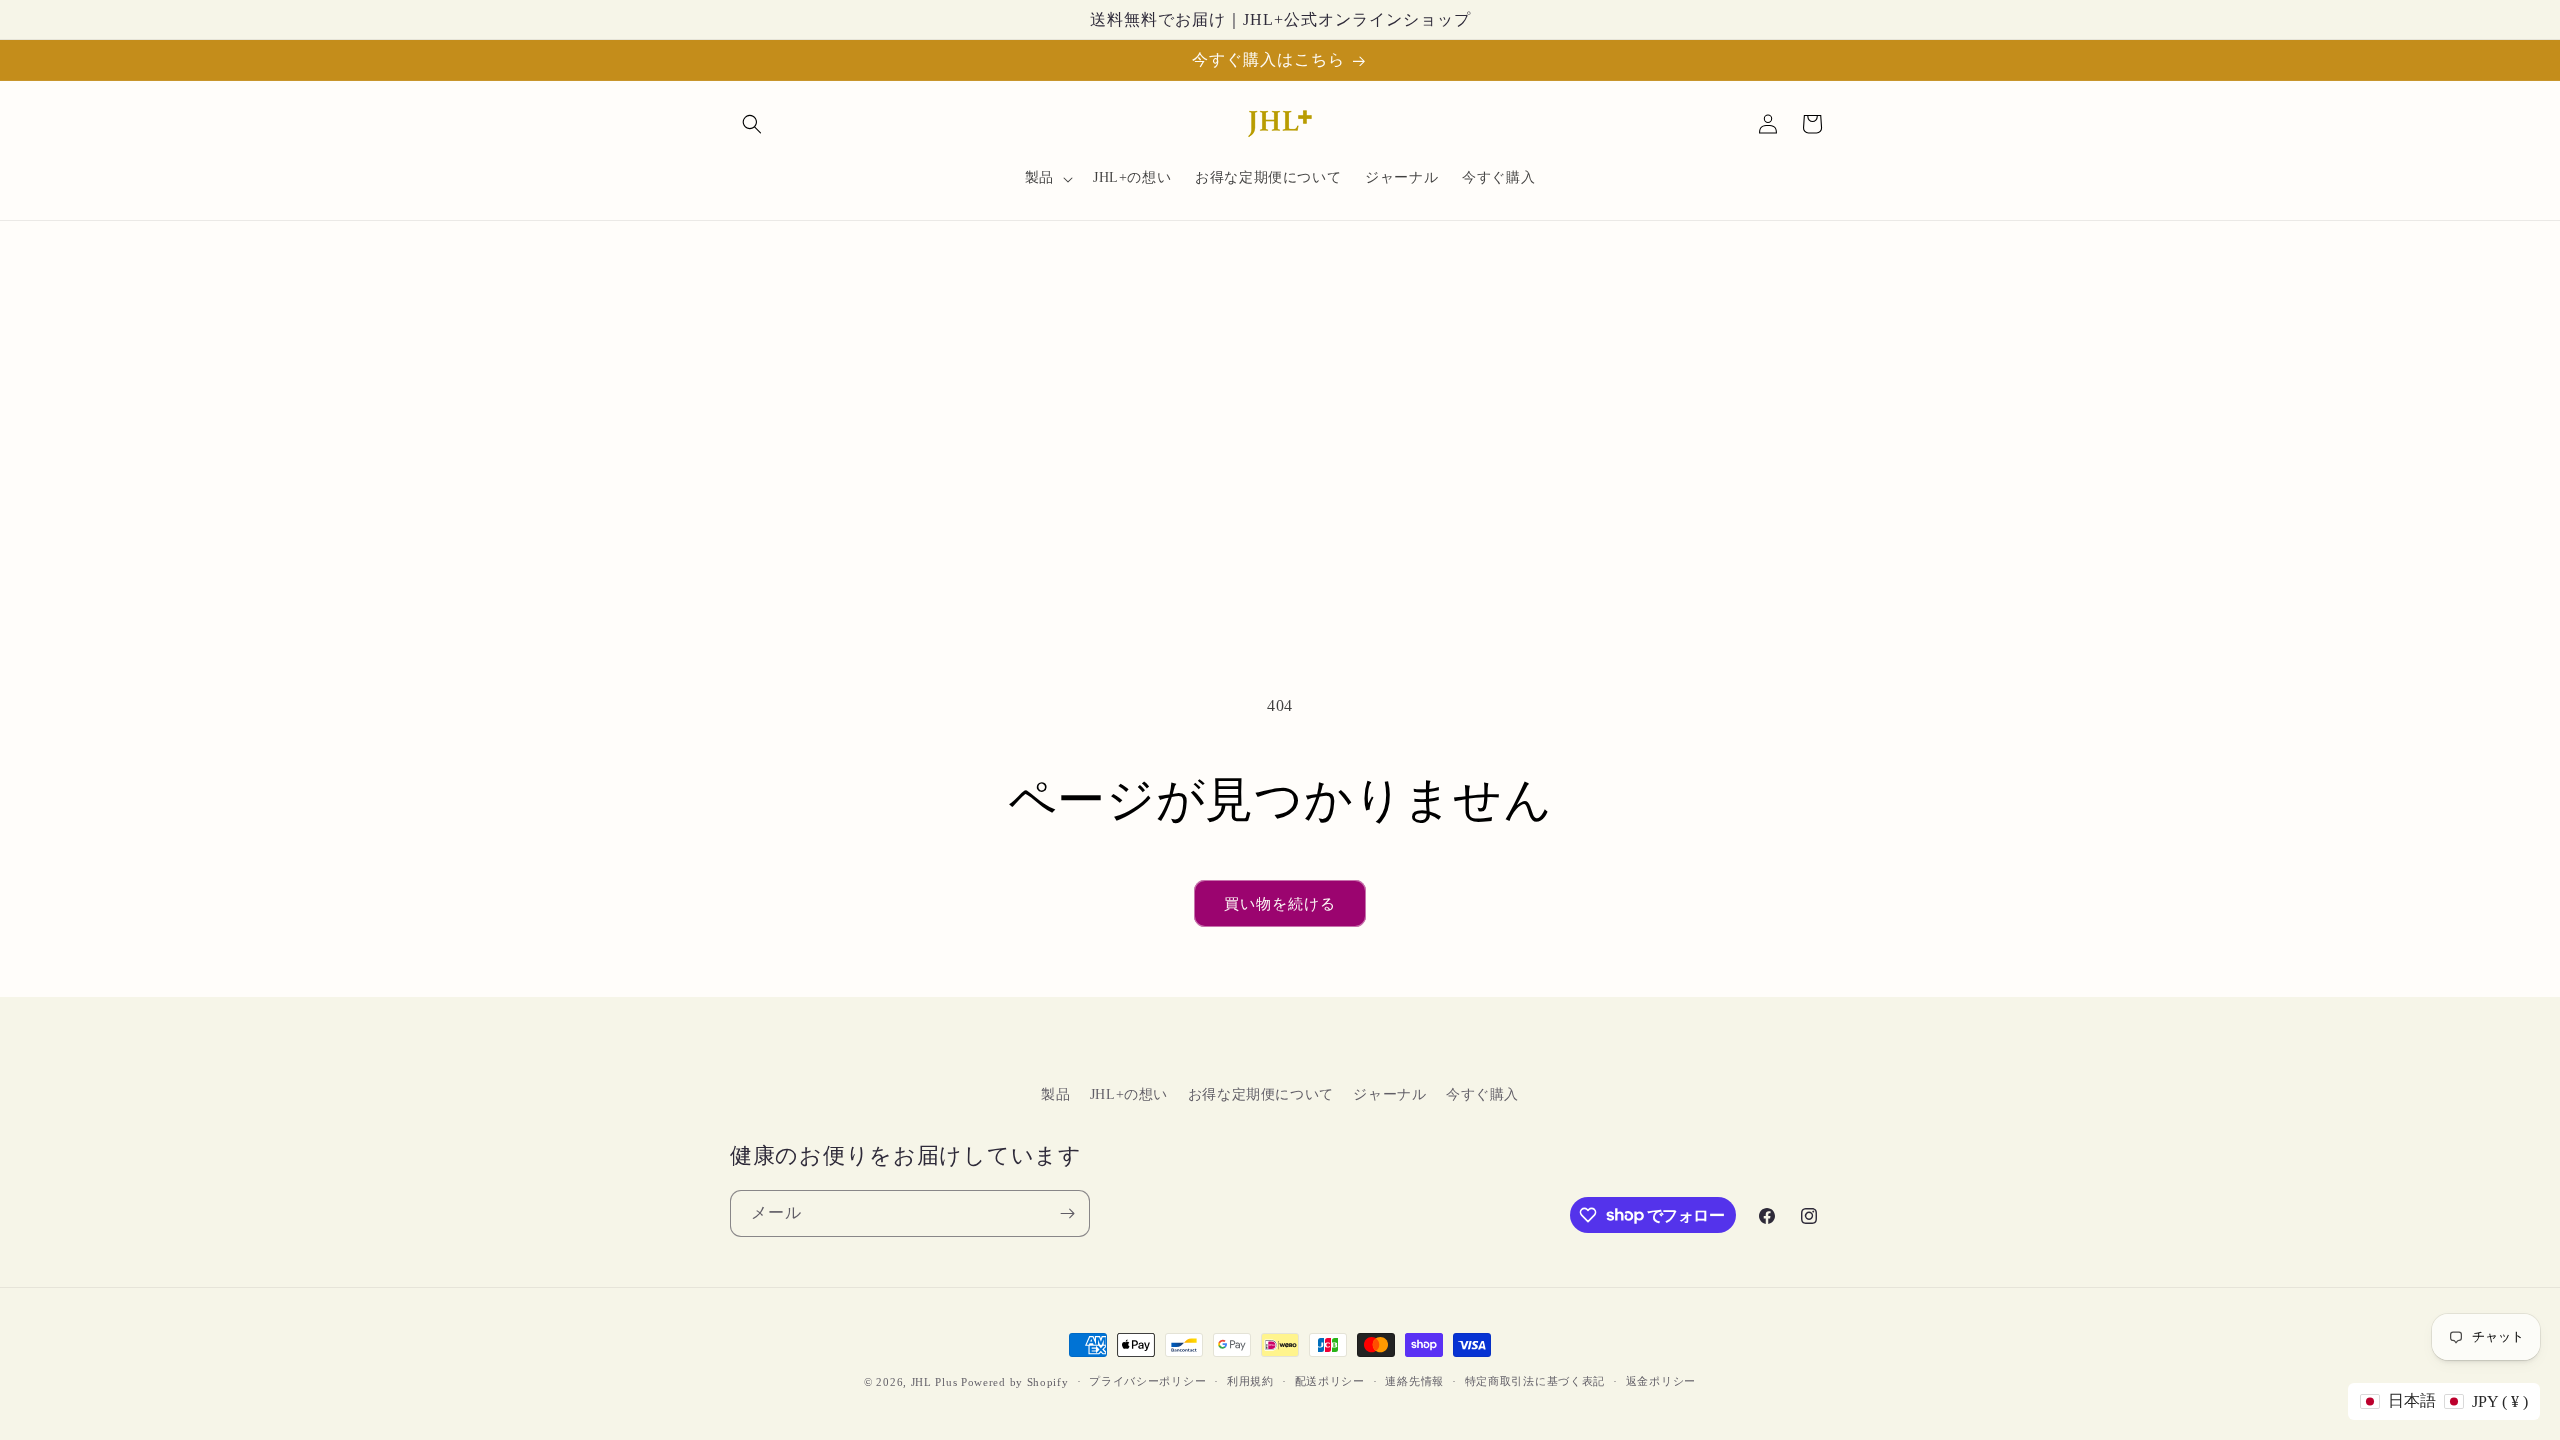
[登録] (1067, 1213)
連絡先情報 (1414, 1381)
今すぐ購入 (1482, 1094)
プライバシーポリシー (1147, 1381)
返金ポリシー (1661, 1381)
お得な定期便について (1261, 1094)
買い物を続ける (1280, 904)
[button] (752, 124)
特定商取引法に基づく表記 (1535, 1381)
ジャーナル (1389, 1094)
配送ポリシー (1330, 1381)
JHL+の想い (1129, 1094)
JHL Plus (934, 1382)
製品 (1055, 1094)
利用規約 (1250, 1381)
